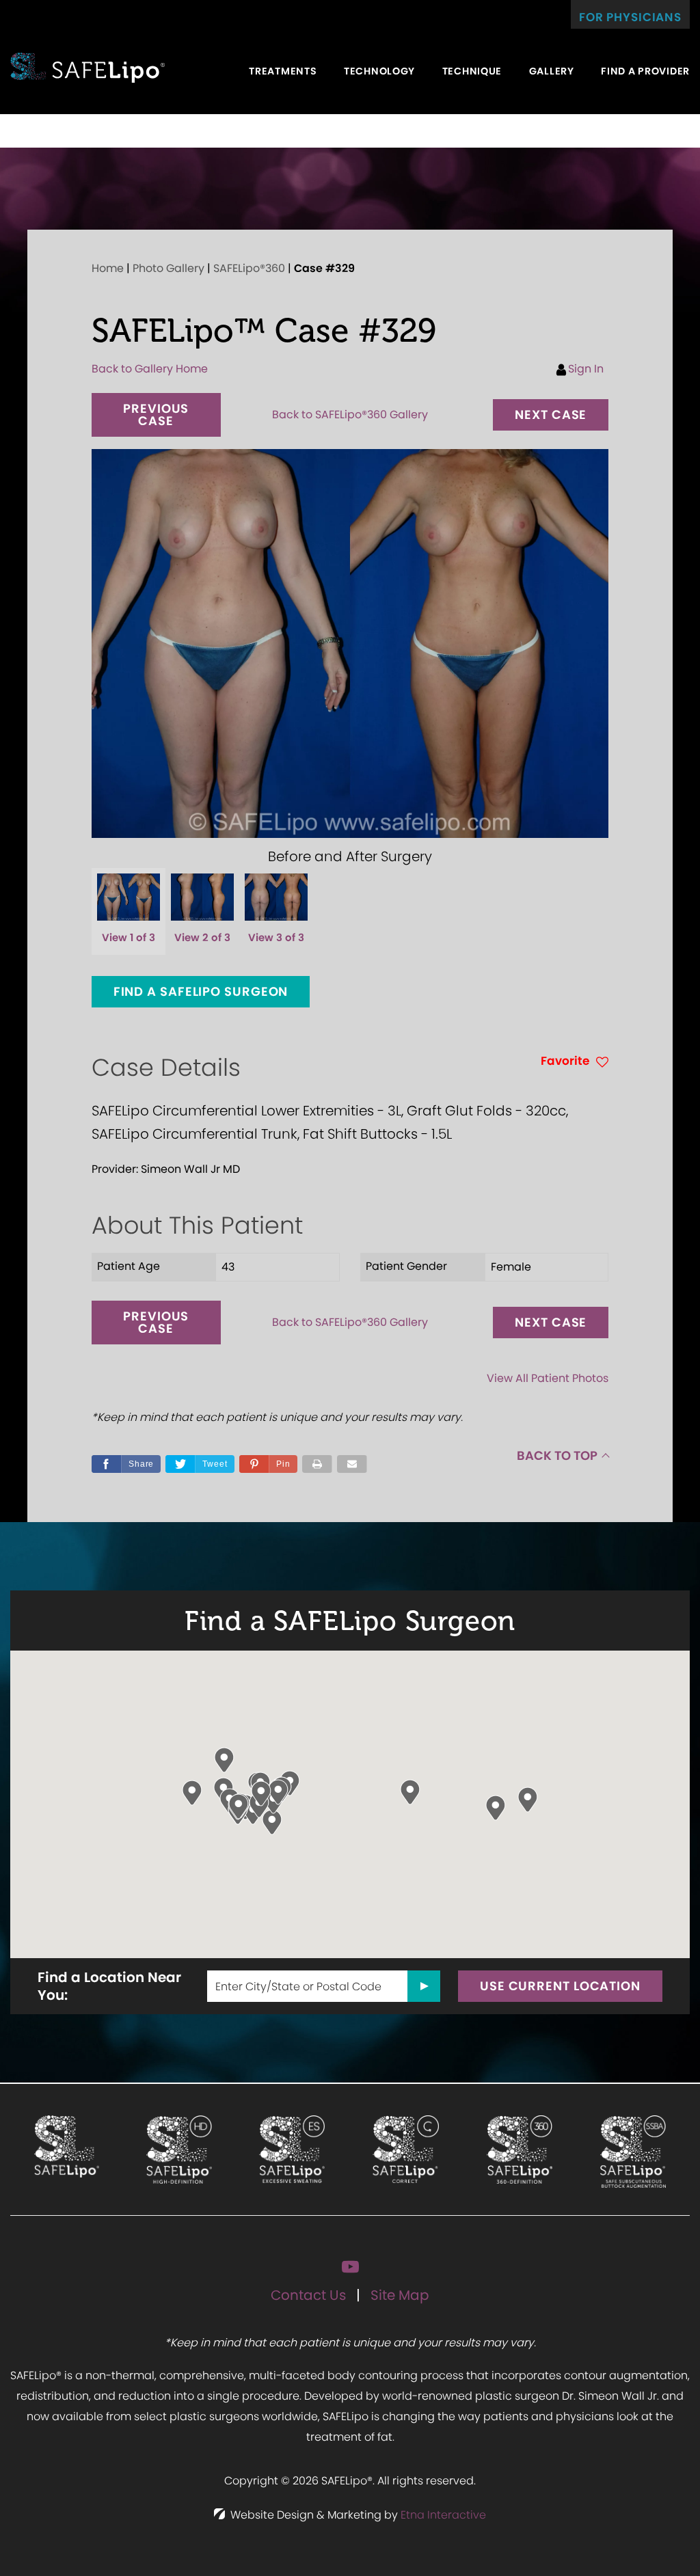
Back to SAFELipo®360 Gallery (350, 415)
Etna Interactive (443, 2515)
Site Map (400, 2295)
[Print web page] (317, 1464)
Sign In (586, 369)
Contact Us (308, 2295)
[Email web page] (352, 1464)
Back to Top (557, 1455)
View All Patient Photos (548, 1378)
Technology (379, 71)
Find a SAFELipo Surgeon (201, 991)
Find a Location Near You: (109, 1986)
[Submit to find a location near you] (424, 1986)
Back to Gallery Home (150, 369)
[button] (156, 415)
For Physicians (630, 17)
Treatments (283, 71)
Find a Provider (645, 71)
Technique (472, 71)
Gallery (552, 71)
